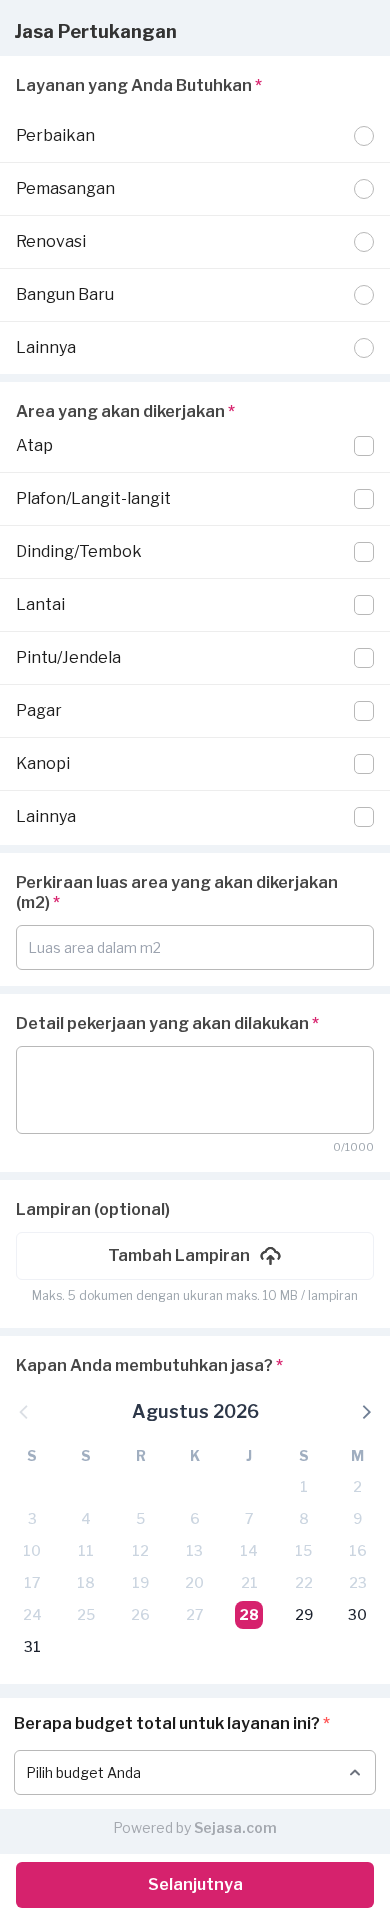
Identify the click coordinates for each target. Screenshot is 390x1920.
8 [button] (304, 1518)
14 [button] (249, 1550)
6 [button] (195, 1518)
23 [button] (358, 1582)
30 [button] (357, 1614)
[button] (195, 1256)
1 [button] (304, 1486)
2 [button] (357, 1486)
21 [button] (249, 1582)
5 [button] (140, 1518)
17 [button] (32, 1582)
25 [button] (86, 1614)
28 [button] (249, 1614)
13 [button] (194, 1550)
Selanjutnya (195, 1884)
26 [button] (140, 1614)
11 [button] (86, 1550)
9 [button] (357, 1518)
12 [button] (140, 1550)
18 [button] (86, 1582)
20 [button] (194, 1582)
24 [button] (32, 1614)
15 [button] (303, 1550)
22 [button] (304, 1582)
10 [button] (32, 1550)
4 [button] (86, 1518)
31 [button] (32, 1646)
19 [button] (140, 1582)
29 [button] (304, 1614)
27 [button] (194, 1614)
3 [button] (32, 1518)
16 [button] (358, 1550)
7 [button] (249, 1518)
